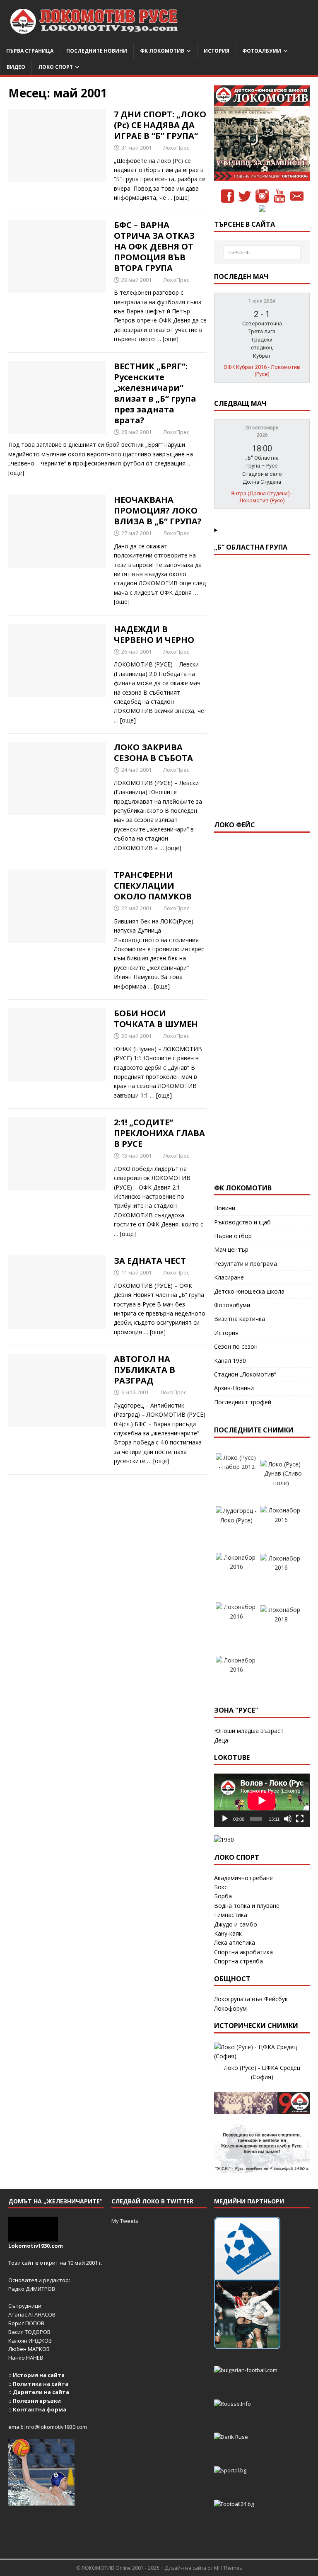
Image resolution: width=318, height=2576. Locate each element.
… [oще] (179, 198)
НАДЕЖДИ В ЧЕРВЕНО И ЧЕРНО (154, 634)
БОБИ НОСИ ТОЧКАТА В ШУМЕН (156, 1019)
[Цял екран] (300, 1819)
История (217, 51)
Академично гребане (243, 1878)
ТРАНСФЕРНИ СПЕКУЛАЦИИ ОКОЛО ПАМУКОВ (153, 886)
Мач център (231, 1249)
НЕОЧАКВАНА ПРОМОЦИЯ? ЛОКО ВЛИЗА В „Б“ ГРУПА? (158, 510)
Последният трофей (243, 1402)
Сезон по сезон (236, 1346)
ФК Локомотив (162, 51)
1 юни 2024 (262, 301)
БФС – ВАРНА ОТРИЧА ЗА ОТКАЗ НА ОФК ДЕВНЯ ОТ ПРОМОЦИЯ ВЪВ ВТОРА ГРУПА (154, 246)
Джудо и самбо (236, 1924)
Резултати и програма (246, 1264)
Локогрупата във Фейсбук (251, 1999)
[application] (262, 1801)
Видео (16, 67)
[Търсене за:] (262, 252)
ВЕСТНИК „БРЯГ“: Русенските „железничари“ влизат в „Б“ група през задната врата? (155, 393)
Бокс (221, 1887)
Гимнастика (231, 1915)
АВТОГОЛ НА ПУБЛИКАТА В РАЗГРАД (145, 1370)
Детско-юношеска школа (249, 1291)
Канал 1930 (230, 1361)
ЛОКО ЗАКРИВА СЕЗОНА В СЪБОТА (153, 752)
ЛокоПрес (176, 148)
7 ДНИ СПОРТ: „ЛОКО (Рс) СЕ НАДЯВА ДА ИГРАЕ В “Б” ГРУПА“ (160, 125)
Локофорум (230, 2008)
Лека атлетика (235, 1942)
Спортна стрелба (238, 1961)
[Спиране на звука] (288, 1819)
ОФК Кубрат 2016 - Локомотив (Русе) (262, 371)
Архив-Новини (234, 1388)
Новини (225, 1208)
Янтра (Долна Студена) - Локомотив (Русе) (262, 497)
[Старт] (225, 1819)
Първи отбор (233, 1236)
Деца (221, 1740)
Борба (223, 1896)
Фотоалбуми (262, 51)
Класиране (229, 1277)
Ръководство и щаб (242, 1222)
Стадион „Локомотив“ (245, 1374)
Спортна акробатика (243, 1952)
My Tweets (125, 2221)
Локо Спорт (55, 67)
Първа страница (30, 51)
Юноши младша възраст (249, 1731)
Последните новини (97, 51)
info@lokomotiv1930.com (56, 2427)
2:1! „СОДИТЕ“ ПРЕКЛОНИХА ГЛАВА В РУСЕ (159, 1133)
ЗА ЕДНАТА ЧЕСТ (150, 1261)
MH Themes (228, 2568)
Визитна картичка (240, 1319)
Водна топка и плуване (247, 1906)
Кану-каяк (228, 1933)
